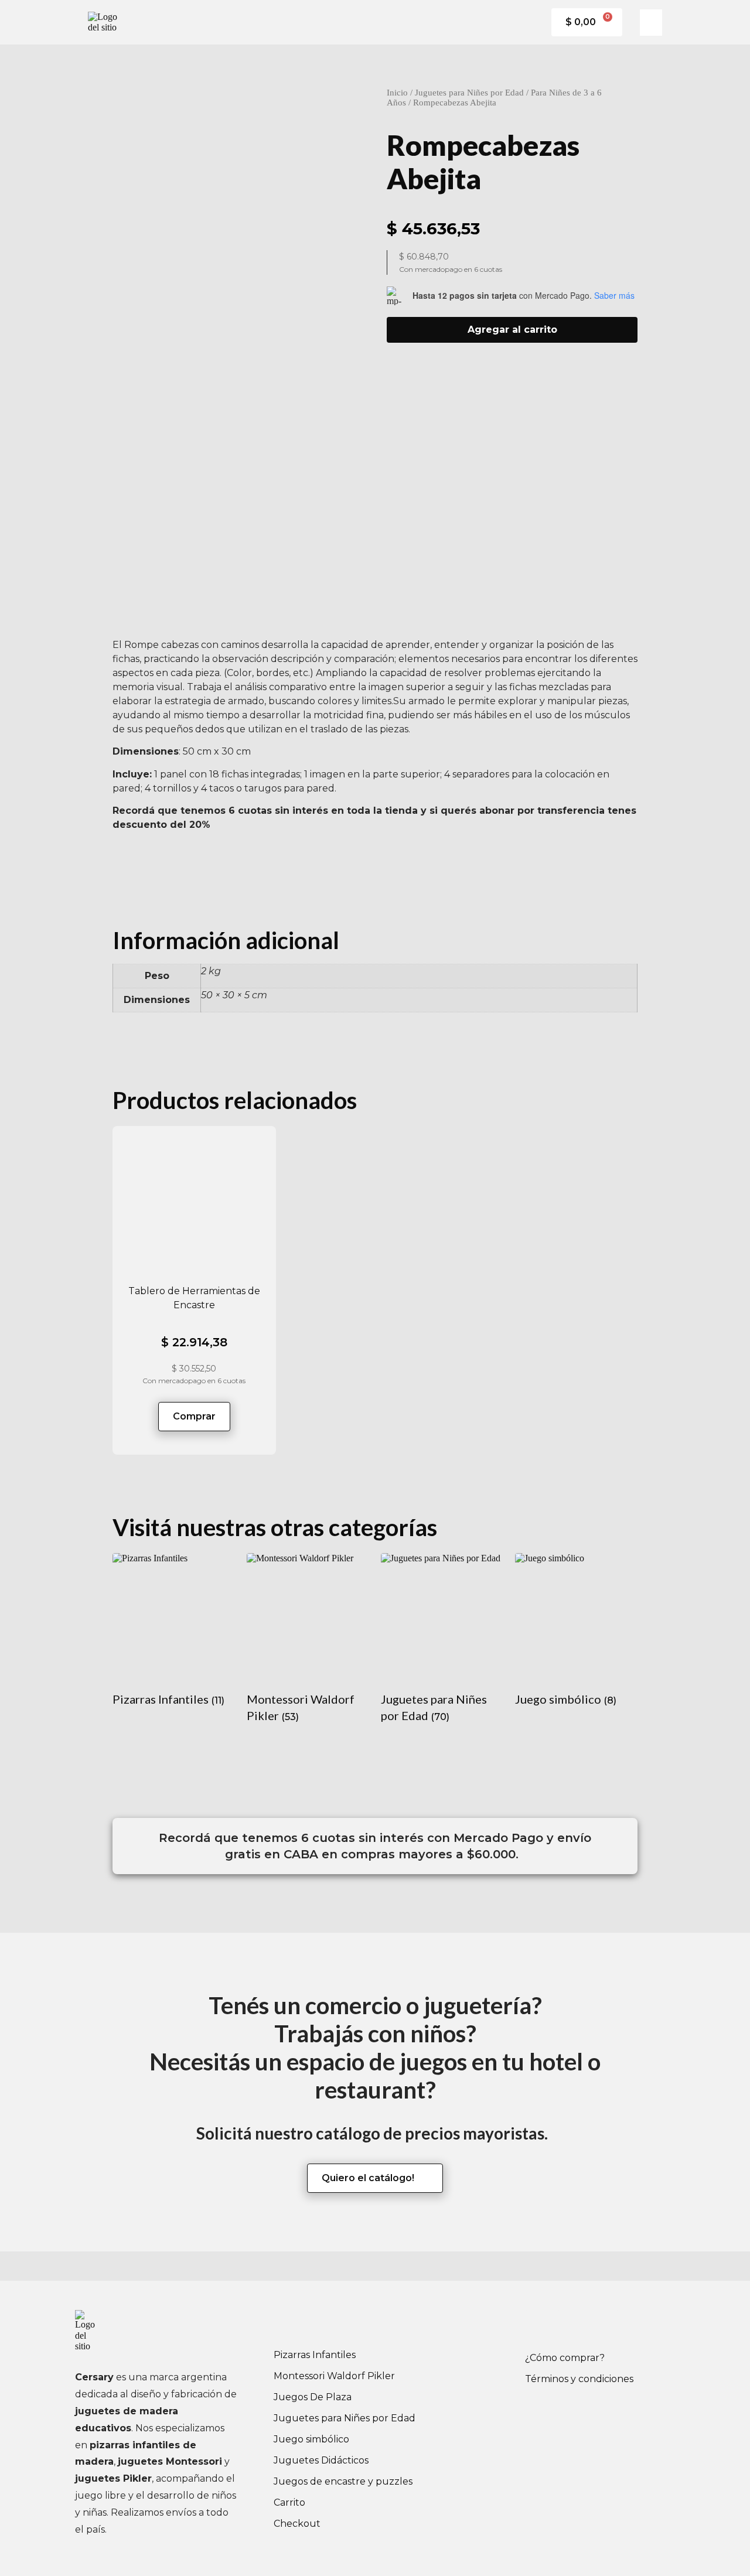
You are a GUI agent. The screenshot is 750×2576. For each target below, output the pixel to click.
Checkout (297, 2524)
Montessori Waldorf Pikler (334, 2376)
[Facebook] (540, 2325)
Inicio (397, 93)
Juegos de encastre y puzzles (343, 2481)
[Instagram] (572, 2325)
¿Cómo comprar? (565, 2358)
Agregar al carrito (512, 330)
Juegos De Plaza (313, 2397)
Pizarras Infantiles (315, 2355)
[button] (651, 23)
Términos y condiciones (579, 2379)
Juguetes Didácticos (321, 2460)
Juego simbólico (311, 2439)
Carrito (289, 2502)
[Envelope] (604, 2325)
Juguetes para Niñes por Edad (469, 93)
